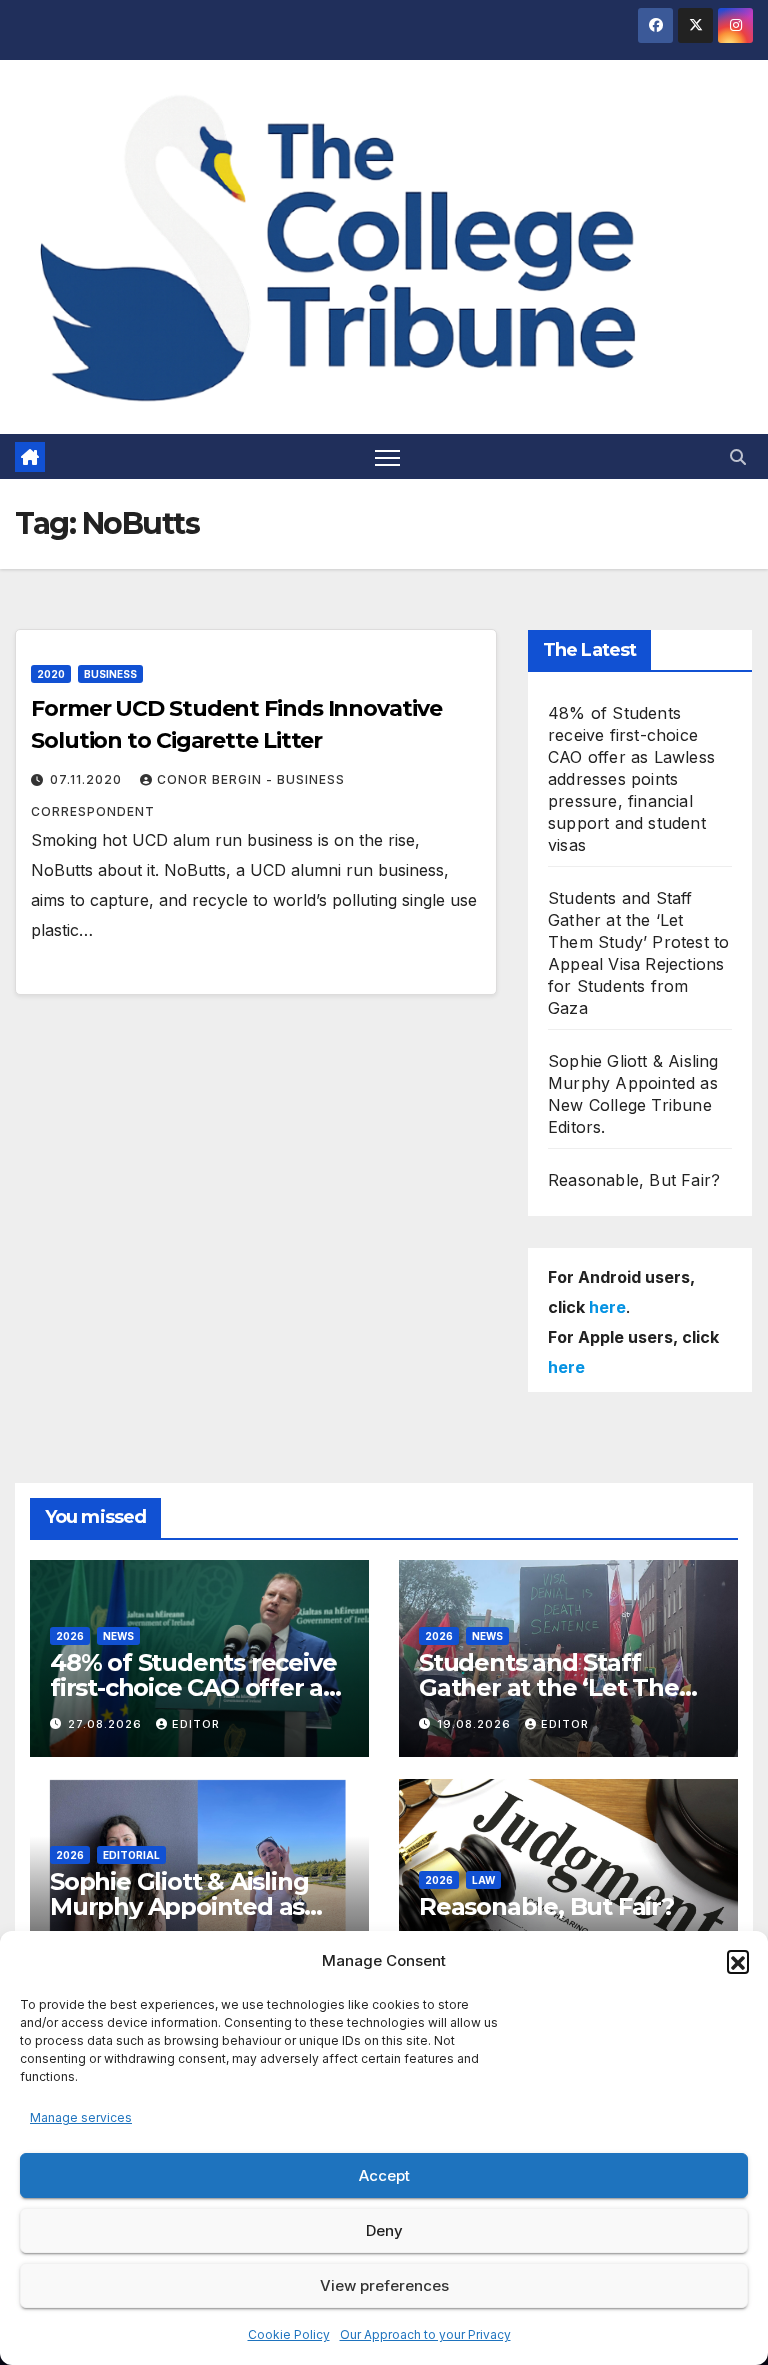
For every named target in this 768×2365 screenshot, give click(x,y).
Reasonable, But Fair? (634, 1180)
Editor (196, 1724)
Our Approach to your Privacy (425, 2334)
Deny (384, 2230)
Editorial (131, 1855)
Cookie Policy (289, 2334)
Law (483, 1880)
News (118, 1636)
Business (110, 674)
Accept (384, 2175)
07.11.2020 (88, 779)
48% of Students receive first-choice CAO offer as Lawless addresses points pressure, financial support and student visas (631, 779)
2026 (70, 1636)
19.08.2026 (476, 1724)
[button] (738, 1961)
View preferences (384, 2285)
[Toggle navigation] (387, 456)
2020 (51, 674)
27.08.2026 (107, 1724)
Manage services (81, 2117)
